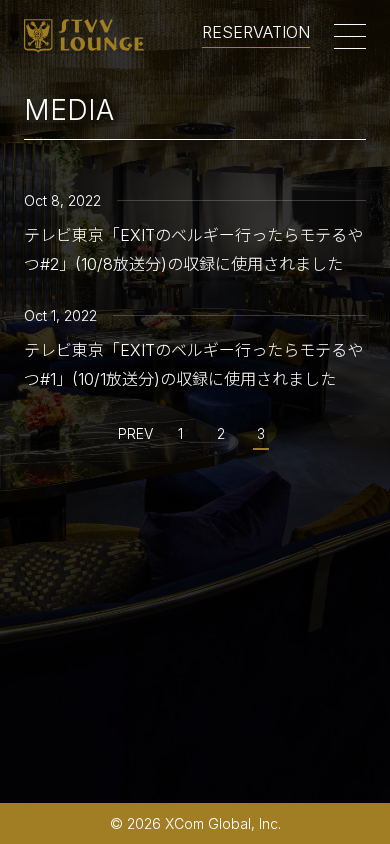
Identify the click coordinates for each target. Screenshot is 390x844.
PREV (135, 433)
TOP (347, 801)
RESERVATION (256, 33)
